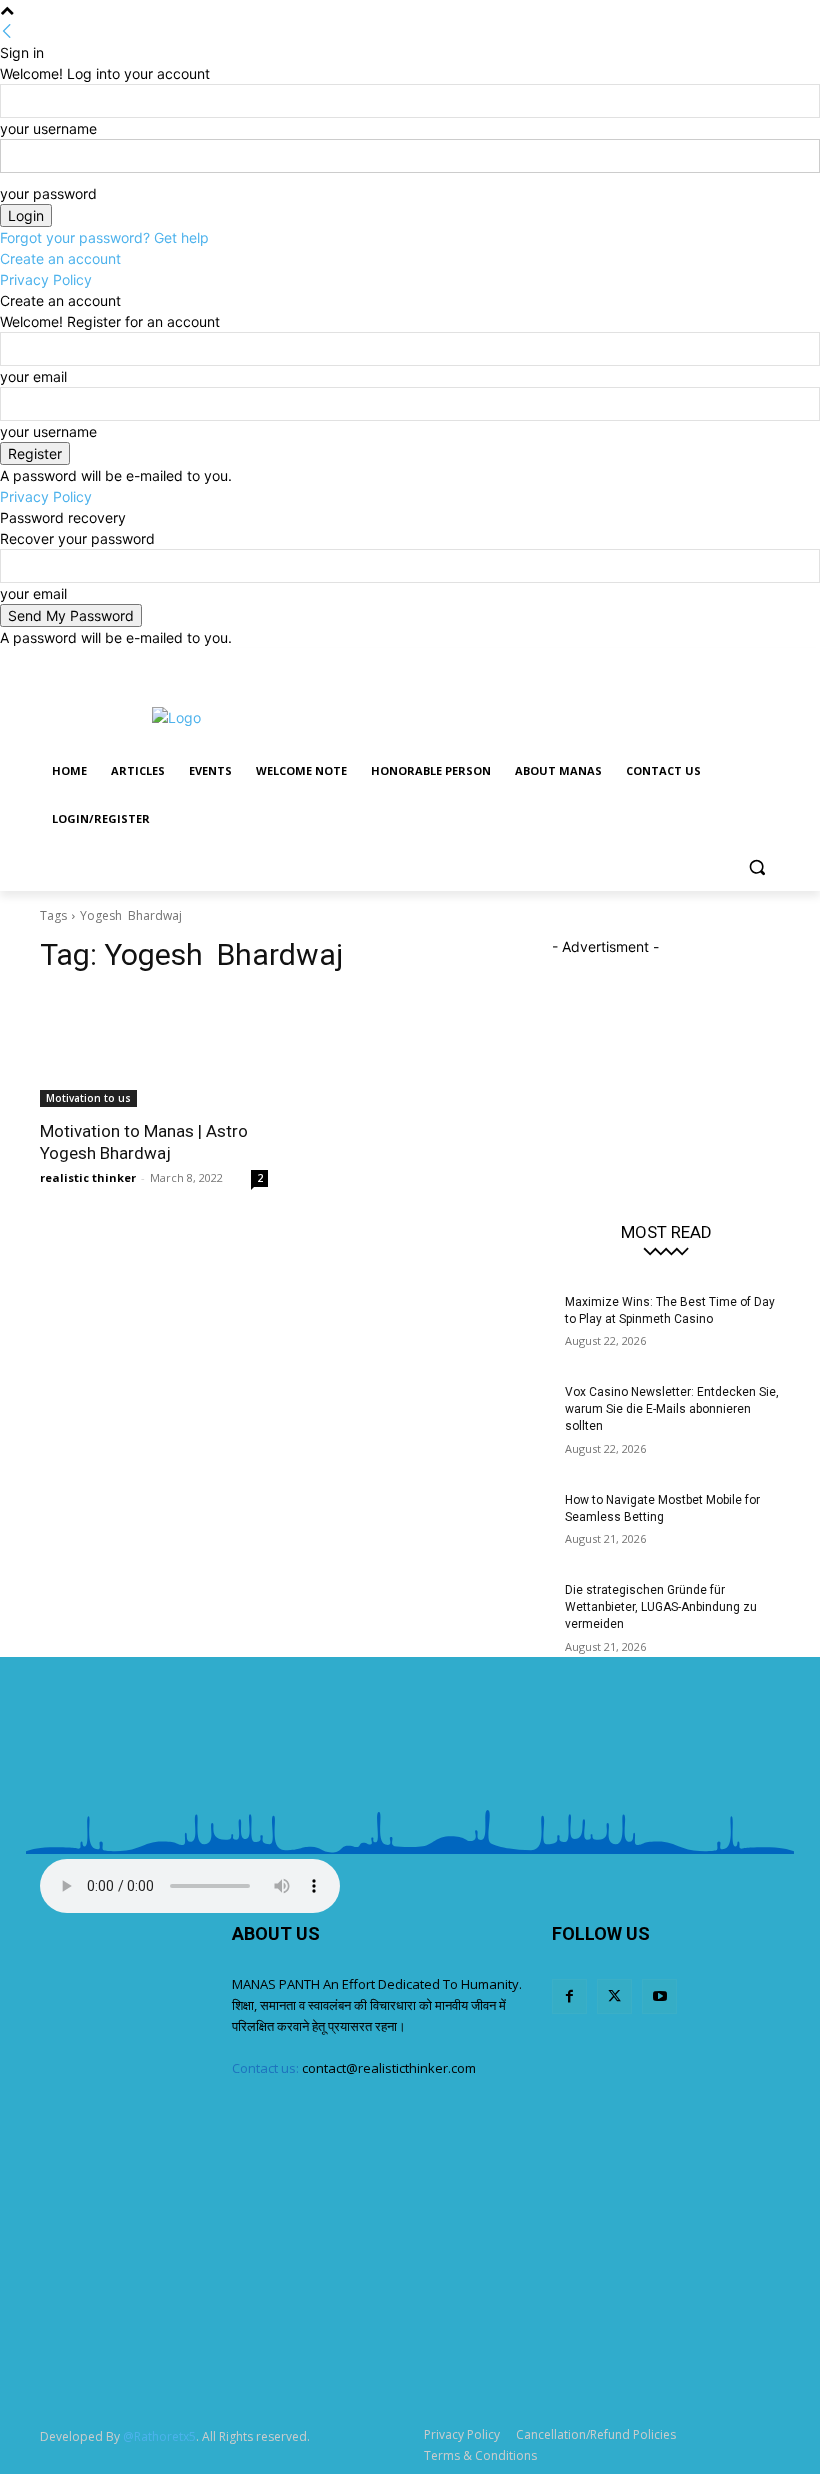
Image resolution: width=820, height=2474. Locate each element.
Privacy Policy (46, 279)
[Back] (7, 31)
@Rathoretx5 (159, 2436)
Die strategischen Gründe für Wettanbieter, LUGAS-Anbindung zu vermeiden (661, 1607)
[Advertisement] (546, 715)
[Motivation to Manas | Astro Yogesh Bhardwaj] (154, 1050)
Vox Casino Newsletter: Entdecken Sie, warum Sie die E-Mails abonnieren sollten (672, 1409)
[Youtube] (768, 662)
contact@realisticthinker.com (389, 2068)
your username (48, 128)
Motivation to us (88, 1098)
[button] (756, 867)
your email (33, 376)
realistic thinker (88, 1177)
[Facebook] (713, 662)
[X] (740, 662)
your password (48, 193)
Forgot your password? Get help (104, 237)
